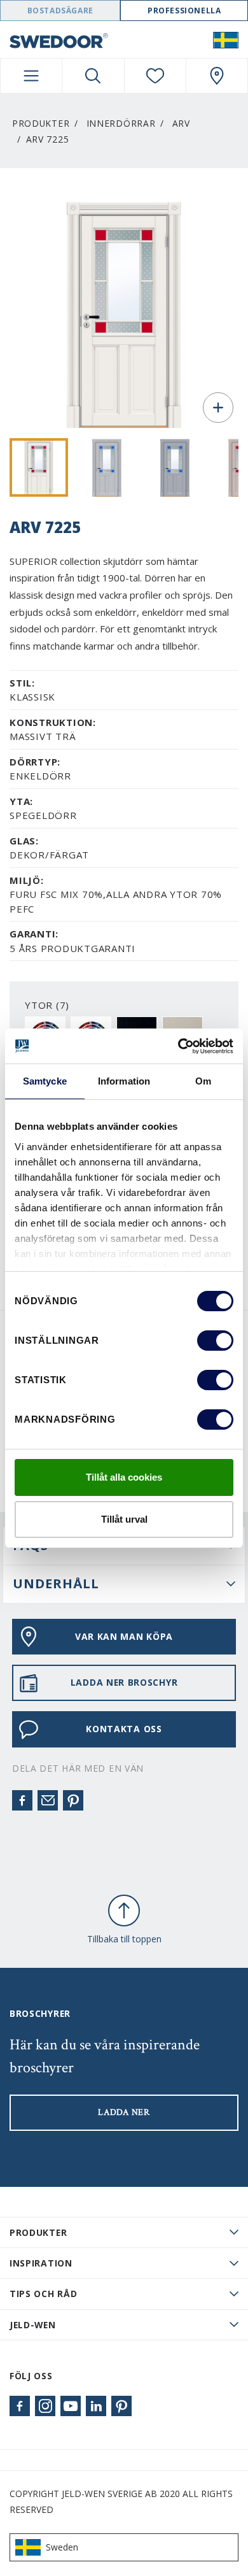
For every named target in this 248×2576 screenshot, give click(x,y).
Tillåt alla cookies (124, 1477)
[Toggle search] (93, 76)
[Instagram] (45, 2406)
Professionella (184, 11)
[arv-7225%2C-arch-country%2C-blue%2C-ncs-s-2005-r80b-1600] (107, 467)
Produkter (41, 123)
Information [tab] (124, 1081)
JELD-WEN (33, 2325)
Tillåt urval (124, 1519)
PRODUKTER (38, 2232)
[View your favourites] (155, 76)
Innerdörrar (121, 123)
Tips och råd (43, 2294)
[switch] (215, 1341)
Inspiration (41, 2263)
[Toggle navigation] (31, 76)
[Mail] (48, 1800)
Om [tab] (203, 1081)
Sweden (62, 2547)
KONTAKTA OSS (124, 1729)
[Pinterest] (73, 1800)
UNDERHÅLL (56, 1583)
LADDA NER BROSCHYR (124, 1682)
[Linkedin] (96, 2406)
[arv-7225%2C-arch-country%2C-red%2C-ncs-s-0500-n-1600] (39, 467)
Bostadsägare (60, 11)
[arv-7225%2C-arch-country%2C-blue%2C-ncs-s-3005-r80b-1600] (175, 467)
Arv (181, 123)
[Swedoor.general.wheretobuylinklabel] (217, 76)
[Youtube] (71, 2406)
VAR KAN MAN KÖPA (124, 1636)
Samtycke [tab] (45, 1081)
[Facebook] (22, 1800)
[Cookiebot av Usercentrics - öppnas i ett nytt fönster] (178, 1046)
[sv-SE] (226, 39)
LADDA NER (124, 2112)
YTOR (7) (47, 1005)
